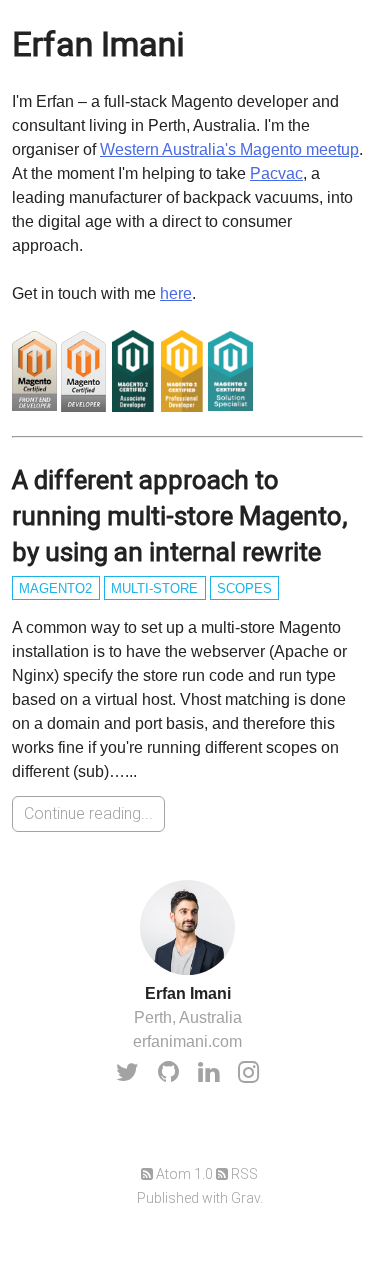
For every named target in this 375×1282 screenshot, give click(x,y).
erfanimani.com (187, 1041)
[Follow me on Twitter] (127, 1072)
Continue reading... (88, 813)
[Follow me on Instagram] (248, 1072)
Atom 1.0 (183, 1174)
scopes (244, 588)
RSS (243, 1174)
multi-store (154, 588)
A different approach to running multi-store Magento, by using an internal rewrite (180, 516)
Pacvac (276, 173)
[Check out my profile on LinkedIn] (208, 1072)
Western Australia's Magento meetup (229, 149)
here (176, 293)
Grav (245, 1198)
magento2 (55, 588)
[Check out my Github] (168, 1072)
